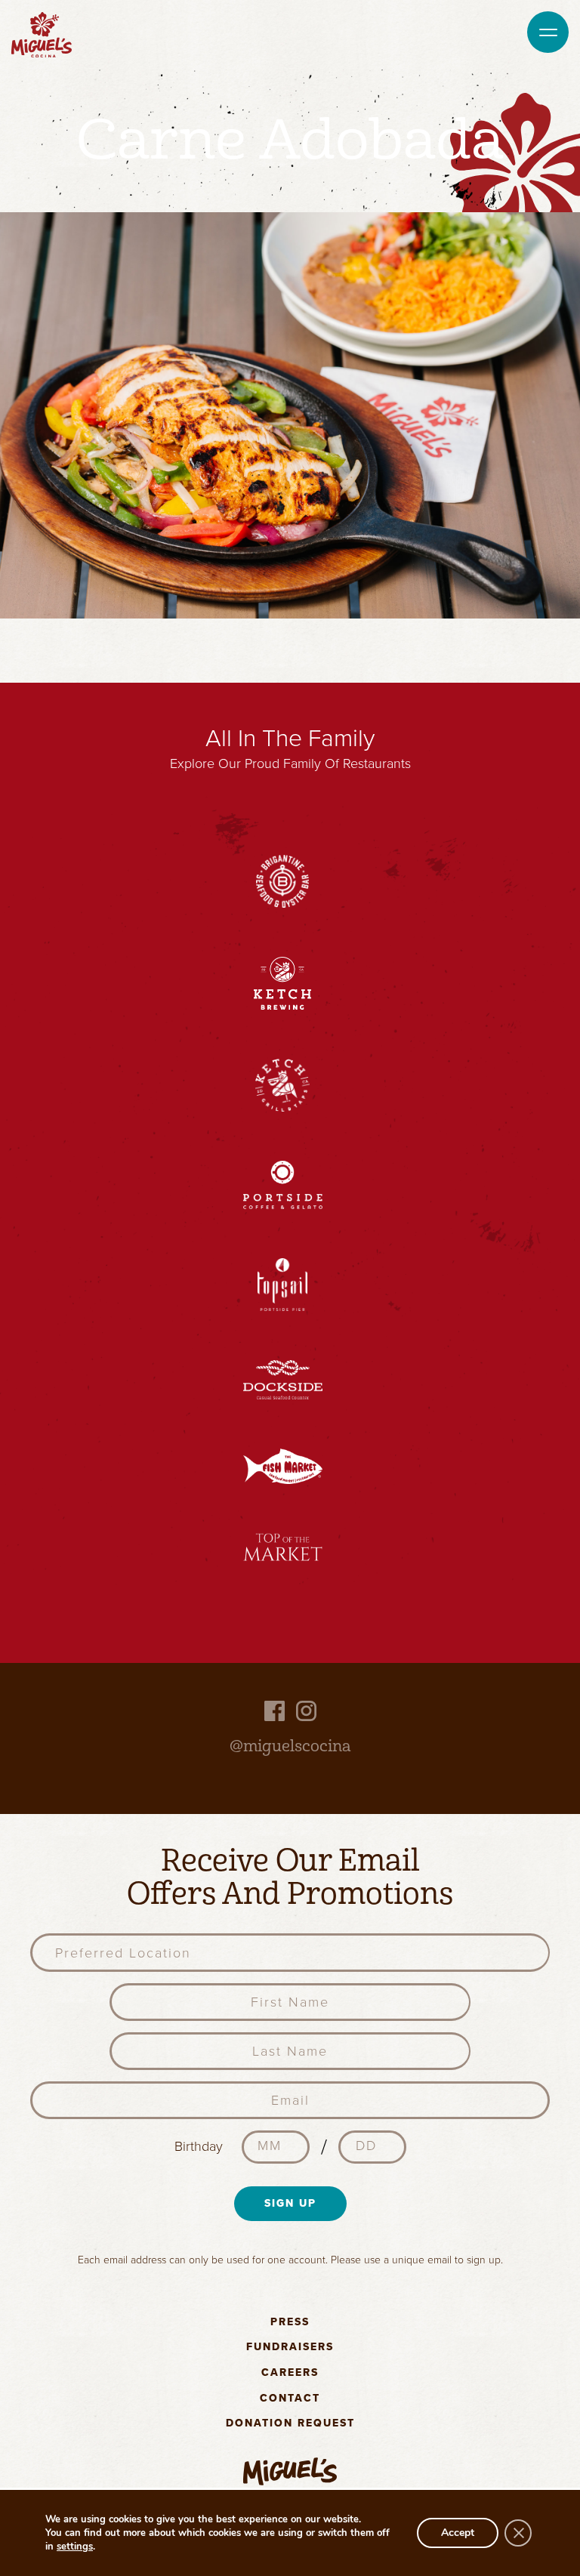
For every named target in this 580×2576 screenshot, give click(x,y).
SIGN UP (290, 2203)
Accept (458, 2533)
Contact (290, 2399)
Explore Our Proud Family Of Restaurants (290, 764)
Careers (290, 2373)
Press (290, 2323)
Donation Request (290, 2424)
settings (75, 2547)
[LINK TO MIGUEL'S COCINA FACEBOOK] (275, 1710)
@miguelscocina (290, 1746)
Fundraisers (290, 2348)
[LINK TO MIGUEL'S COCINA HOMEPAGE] (42, 33)
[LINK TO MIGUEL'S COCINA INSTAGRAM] (306, 1710)
